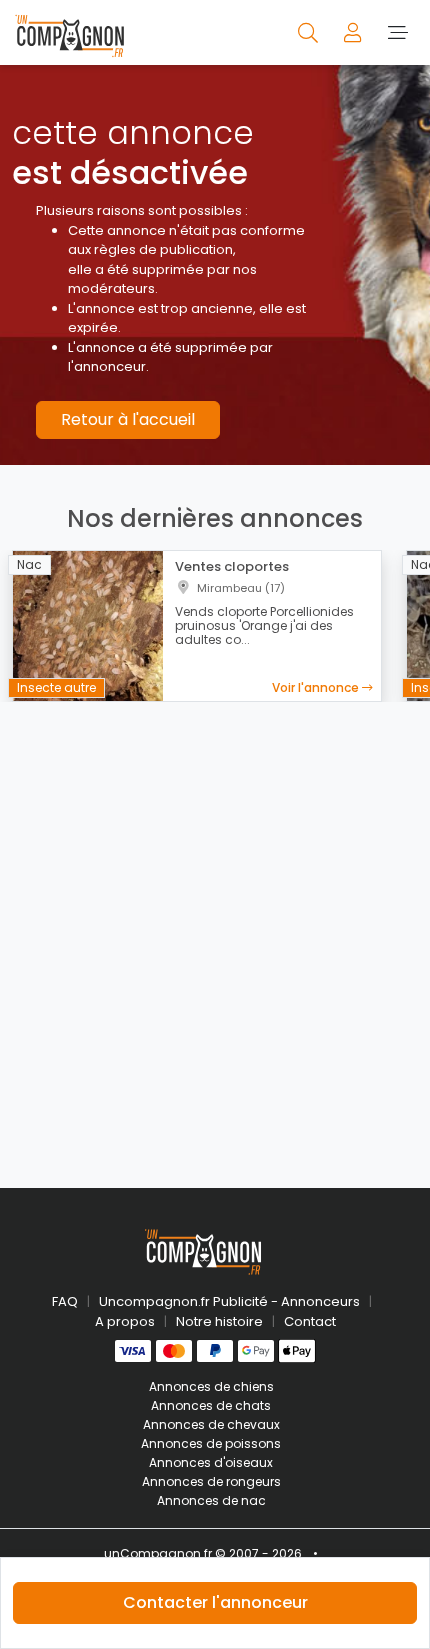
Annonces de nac (211, 1500)
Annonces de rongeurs (211, 1481)
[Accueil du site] (69, 32)
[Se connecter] (354, 32)
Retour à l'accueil (128, 419)
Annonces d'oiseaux (211, 1462)
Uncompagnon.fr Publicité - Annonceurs (229, 1301)
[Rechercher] (309, 32)
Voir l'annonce (317, 687)
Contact (310, 1321)
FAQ (65, 1301)
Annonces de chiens (211, 1386)
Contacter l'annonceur (215, 1602)
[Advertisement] (215, 933)
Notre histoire (219, 1321)
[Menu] (397, 32)
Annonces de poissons (211, 1443)
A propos (125, 1321)
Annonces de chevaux (211, 1424)
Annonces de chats (211, 1405)
